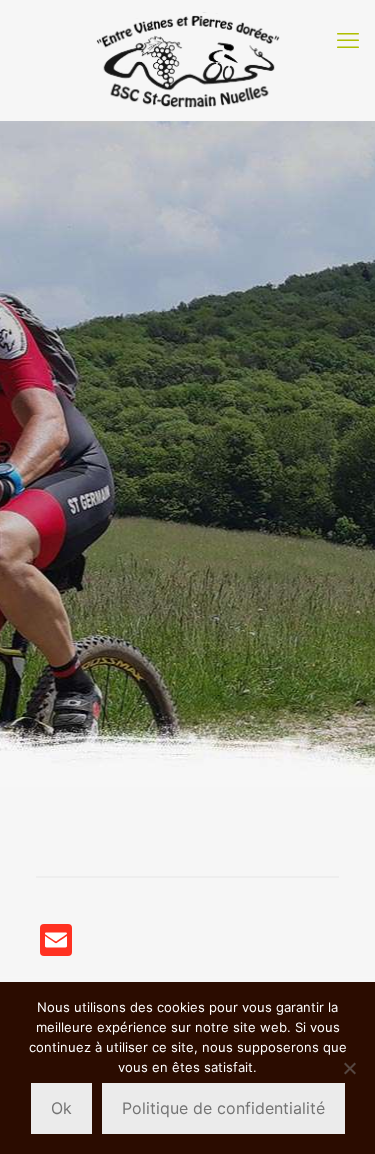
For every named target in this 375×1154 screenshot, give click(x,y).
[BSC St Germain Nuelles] (187, 60)
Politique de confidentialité (223, 1108)
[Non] (350, 1068)
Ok (61, 1108)
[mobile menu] (348, 40)
